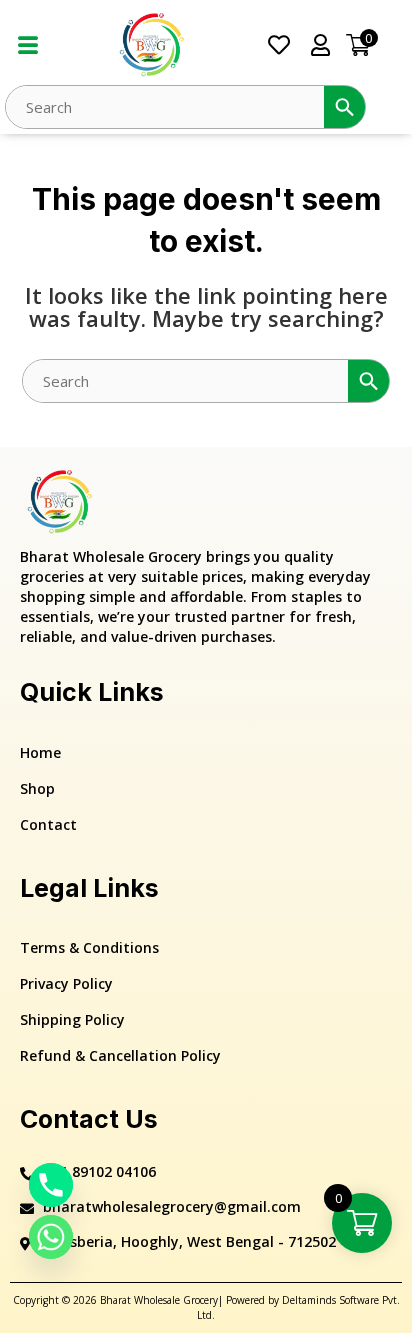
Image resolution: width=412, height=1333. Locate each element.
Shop (37, 788)
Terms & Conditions (89, 947)
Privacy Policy (66, 983)
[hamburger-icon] (27, 45)
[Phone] (51, 1185)
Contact (48, 824)
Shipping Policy (72, 1019)
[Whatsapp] (51, 1237)
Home (40, 752)
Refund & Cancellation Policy (120, 1055)
